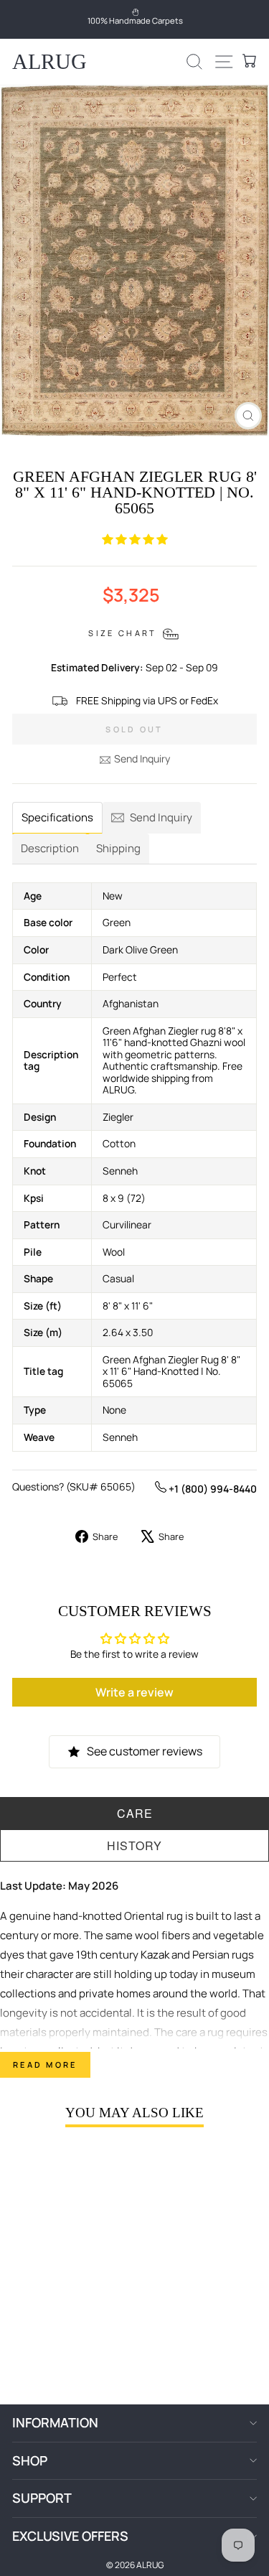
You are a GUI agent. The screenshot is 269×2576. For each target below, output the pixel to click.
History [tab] (134, 1845)
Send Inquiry (142, 759)
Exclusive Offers (70, 2536)
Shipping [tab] (118, 848)
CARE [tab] (135, 1813)
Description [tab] (50, 848)
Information (55, 2422)
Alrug (49, 61)
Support (42, 2498)
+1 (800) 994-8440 (212, 1489)
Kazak (155, 1955)
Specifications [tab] (57, 817)
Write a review (134, 1692)
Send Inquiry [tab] (161, 817)
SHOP (30, 2460)
